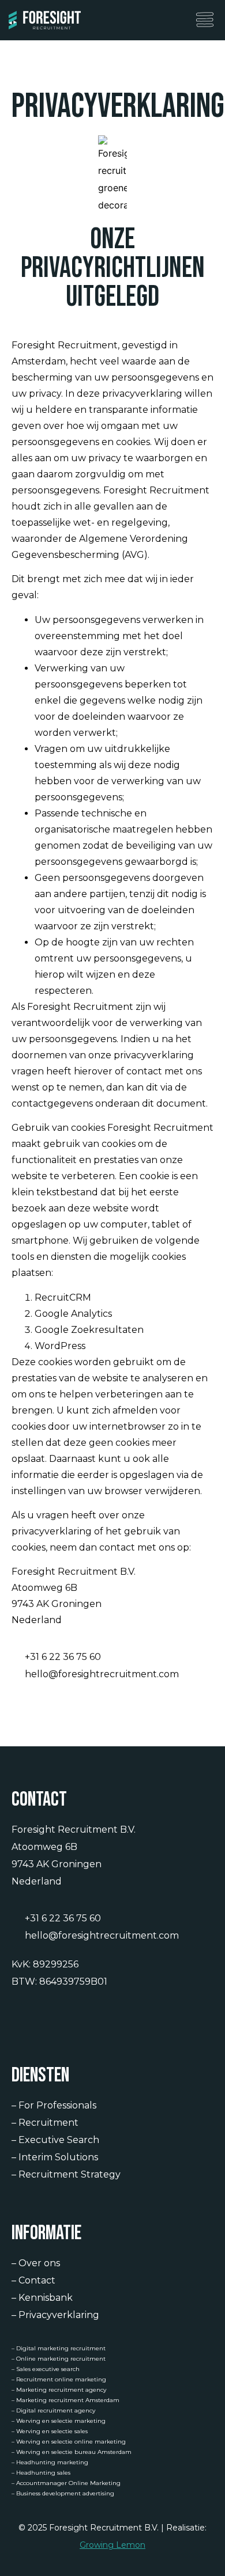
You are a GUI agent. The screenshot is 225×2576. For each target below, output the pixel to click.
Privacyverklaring (59, 2315)
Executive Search (59, 2140)
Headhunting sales (43, 2473)
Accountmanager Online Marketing (68, 2483)
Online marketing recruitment (61, 2359)
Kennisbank (46, 2298)
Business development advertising (65, 2493)
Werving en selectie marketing (61, 2421)
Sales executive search (48, 2369)
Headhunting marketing (52, 2462)
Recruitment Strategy (70, 2174)
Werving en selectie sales (52, 2431)
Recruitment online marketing (61, 2379)
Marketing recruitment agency (61, 2390)
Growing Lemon (112, 2545)
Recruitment (48, 2123)
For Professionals (57, 2105)
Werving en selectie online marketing (71, 2442)
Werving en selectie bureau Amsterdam (74, 2452)
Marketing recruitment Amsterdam (68, 2400)
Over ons (39, 2263)
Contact (37, 2280)
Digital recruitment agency (56, 2410)
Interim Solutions (58, 2157)
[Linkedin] (19, 2018)
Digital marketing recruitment (61, 2348)
